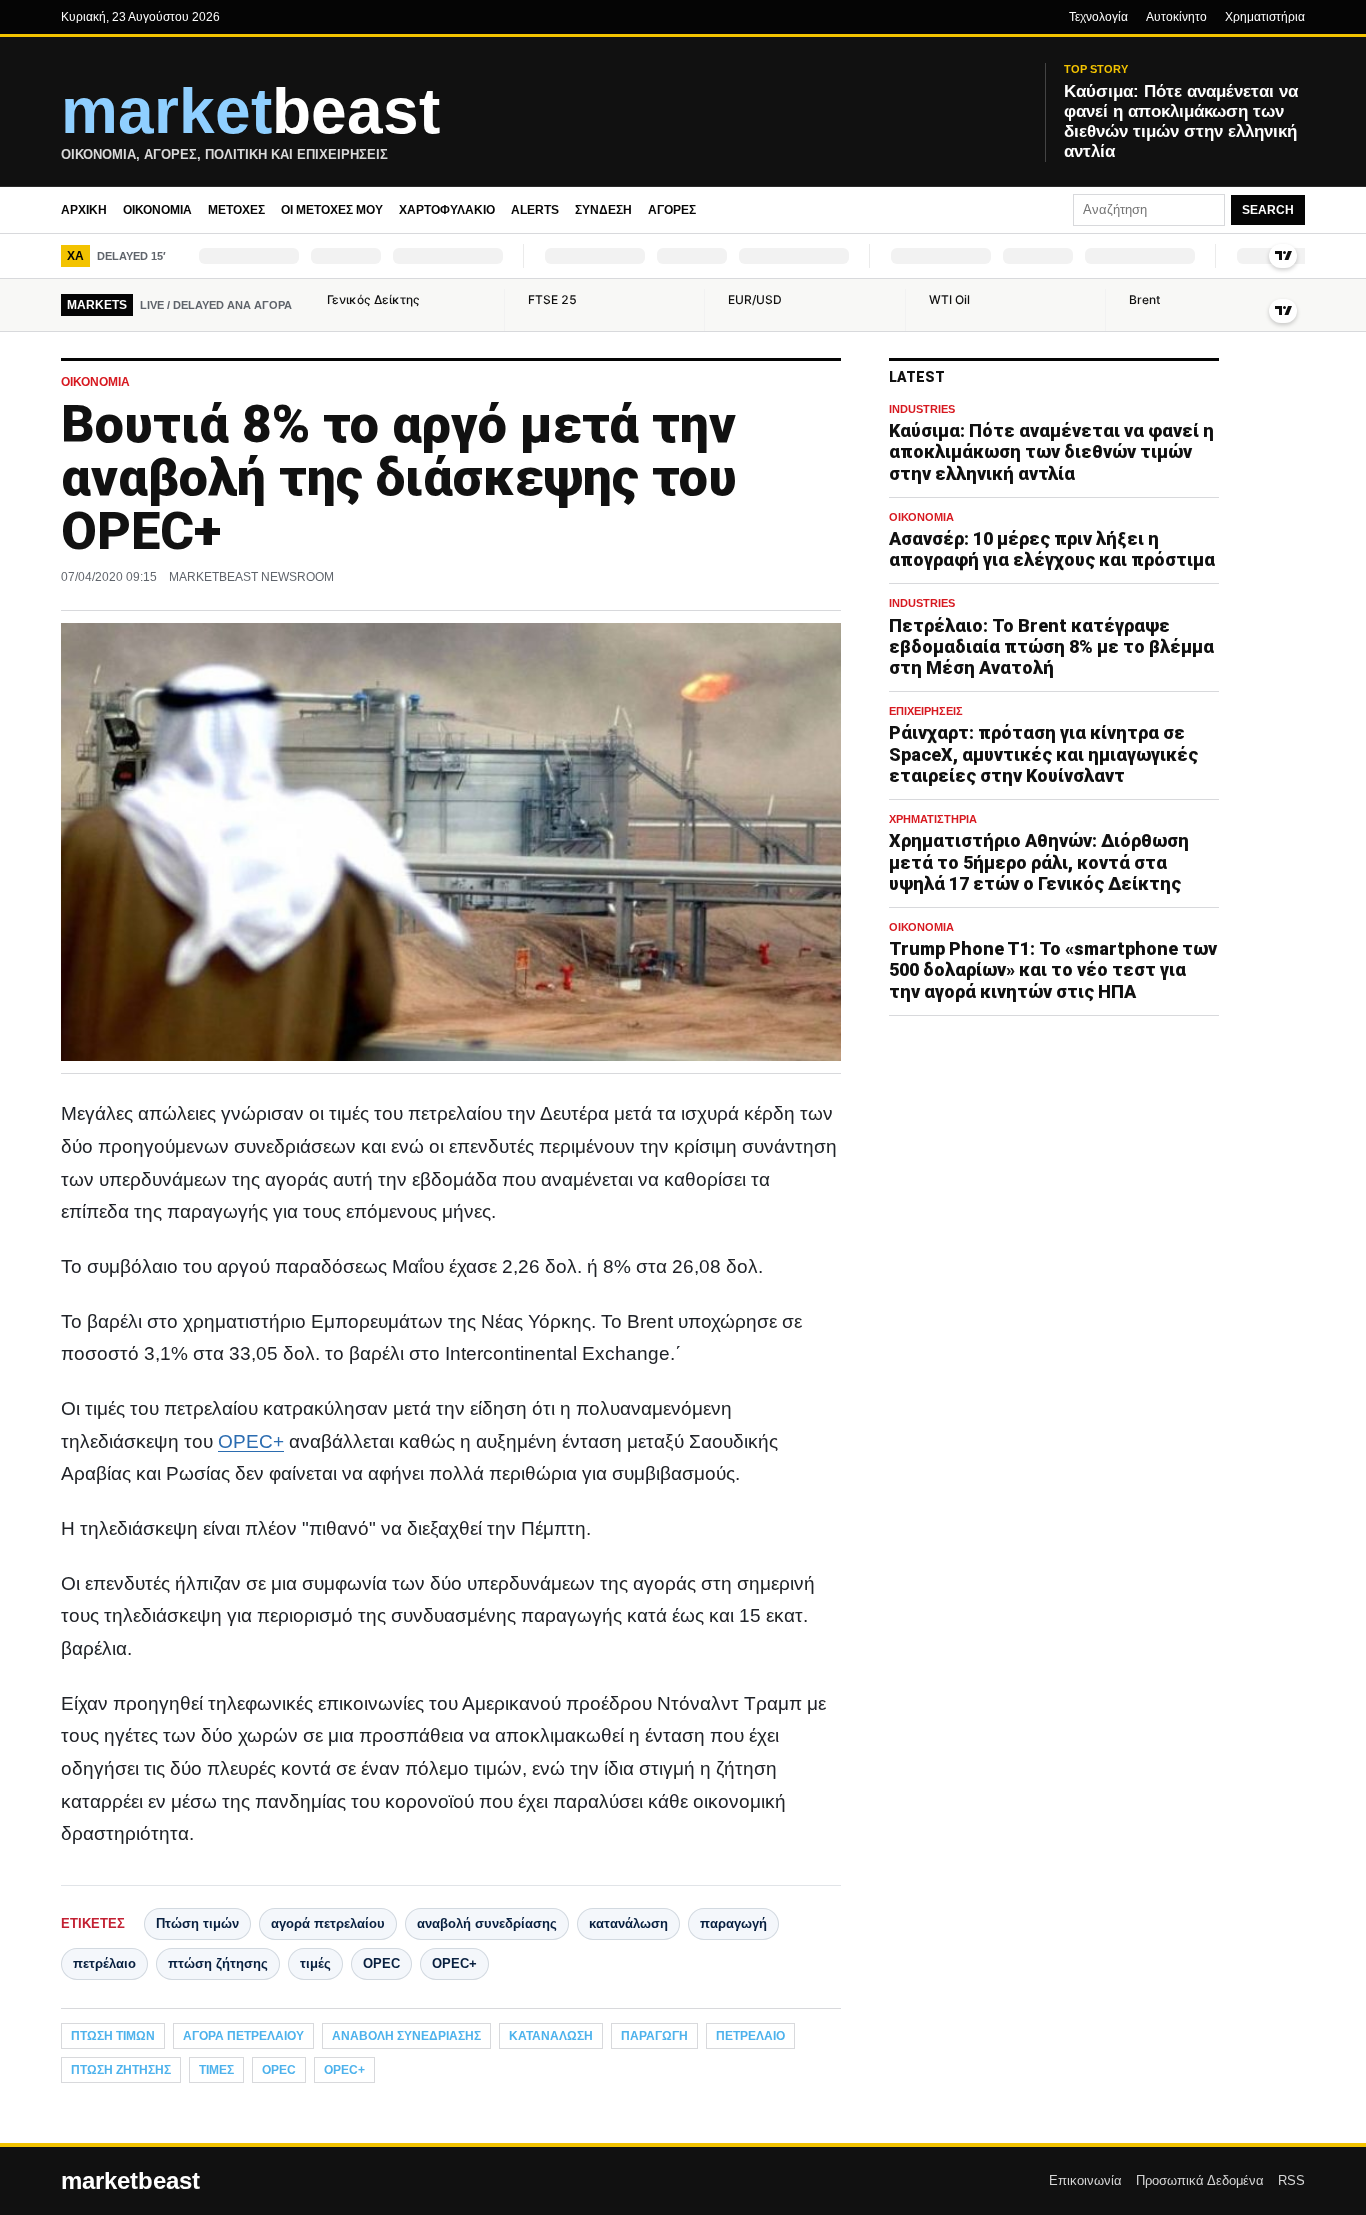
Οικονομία (157, 210)
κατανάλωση (628, 1923)
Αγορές (672, 210)
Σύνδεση (603, 210)
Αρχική (84, 210)
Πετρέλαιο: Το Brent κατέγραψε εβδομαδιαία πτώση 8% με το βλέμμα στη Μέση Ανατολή (1051, 646)
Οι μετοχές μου (332, 210)
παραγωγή (733, 1923)
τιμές (315, 1963)
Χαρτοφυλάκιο (447, 210)
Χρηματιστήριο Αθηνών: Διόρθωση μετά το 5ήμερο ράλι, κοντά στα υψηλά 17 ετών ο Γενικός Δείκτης (1039, 861)
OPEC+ (251, 1441)
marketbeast (130, 2181)
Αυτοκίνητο (1176, 17)
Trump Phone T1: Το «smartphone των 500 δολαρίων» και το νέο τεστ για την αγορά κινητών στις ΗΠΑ (1053, 969)
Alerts (535, 210)
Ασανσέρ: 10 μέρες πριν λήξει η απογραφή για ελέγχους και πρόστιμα (1052, 549)
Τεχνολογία (1098, 17)
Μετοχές (236, 210)
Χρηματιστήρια (1265, 17)
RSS (1291, 2180)
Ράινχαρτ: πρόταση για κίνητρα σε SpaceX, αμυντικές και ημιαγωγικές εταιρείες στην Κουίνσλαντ (1043, 753)
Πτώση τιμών (197, 1923)
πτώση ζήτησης (218, 1963)
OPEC (381, 1963)
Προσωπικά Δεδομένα (1200, 2180)
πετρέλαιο (104, 1963)
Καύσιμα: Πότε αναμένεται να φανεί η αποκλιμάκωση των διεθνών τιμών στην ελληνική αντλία (1051, 451)
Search (1268, 210)
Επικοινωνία (1085, 2180)
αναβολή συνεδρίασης (487, 1923)
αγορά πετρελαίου (328, 1923)
